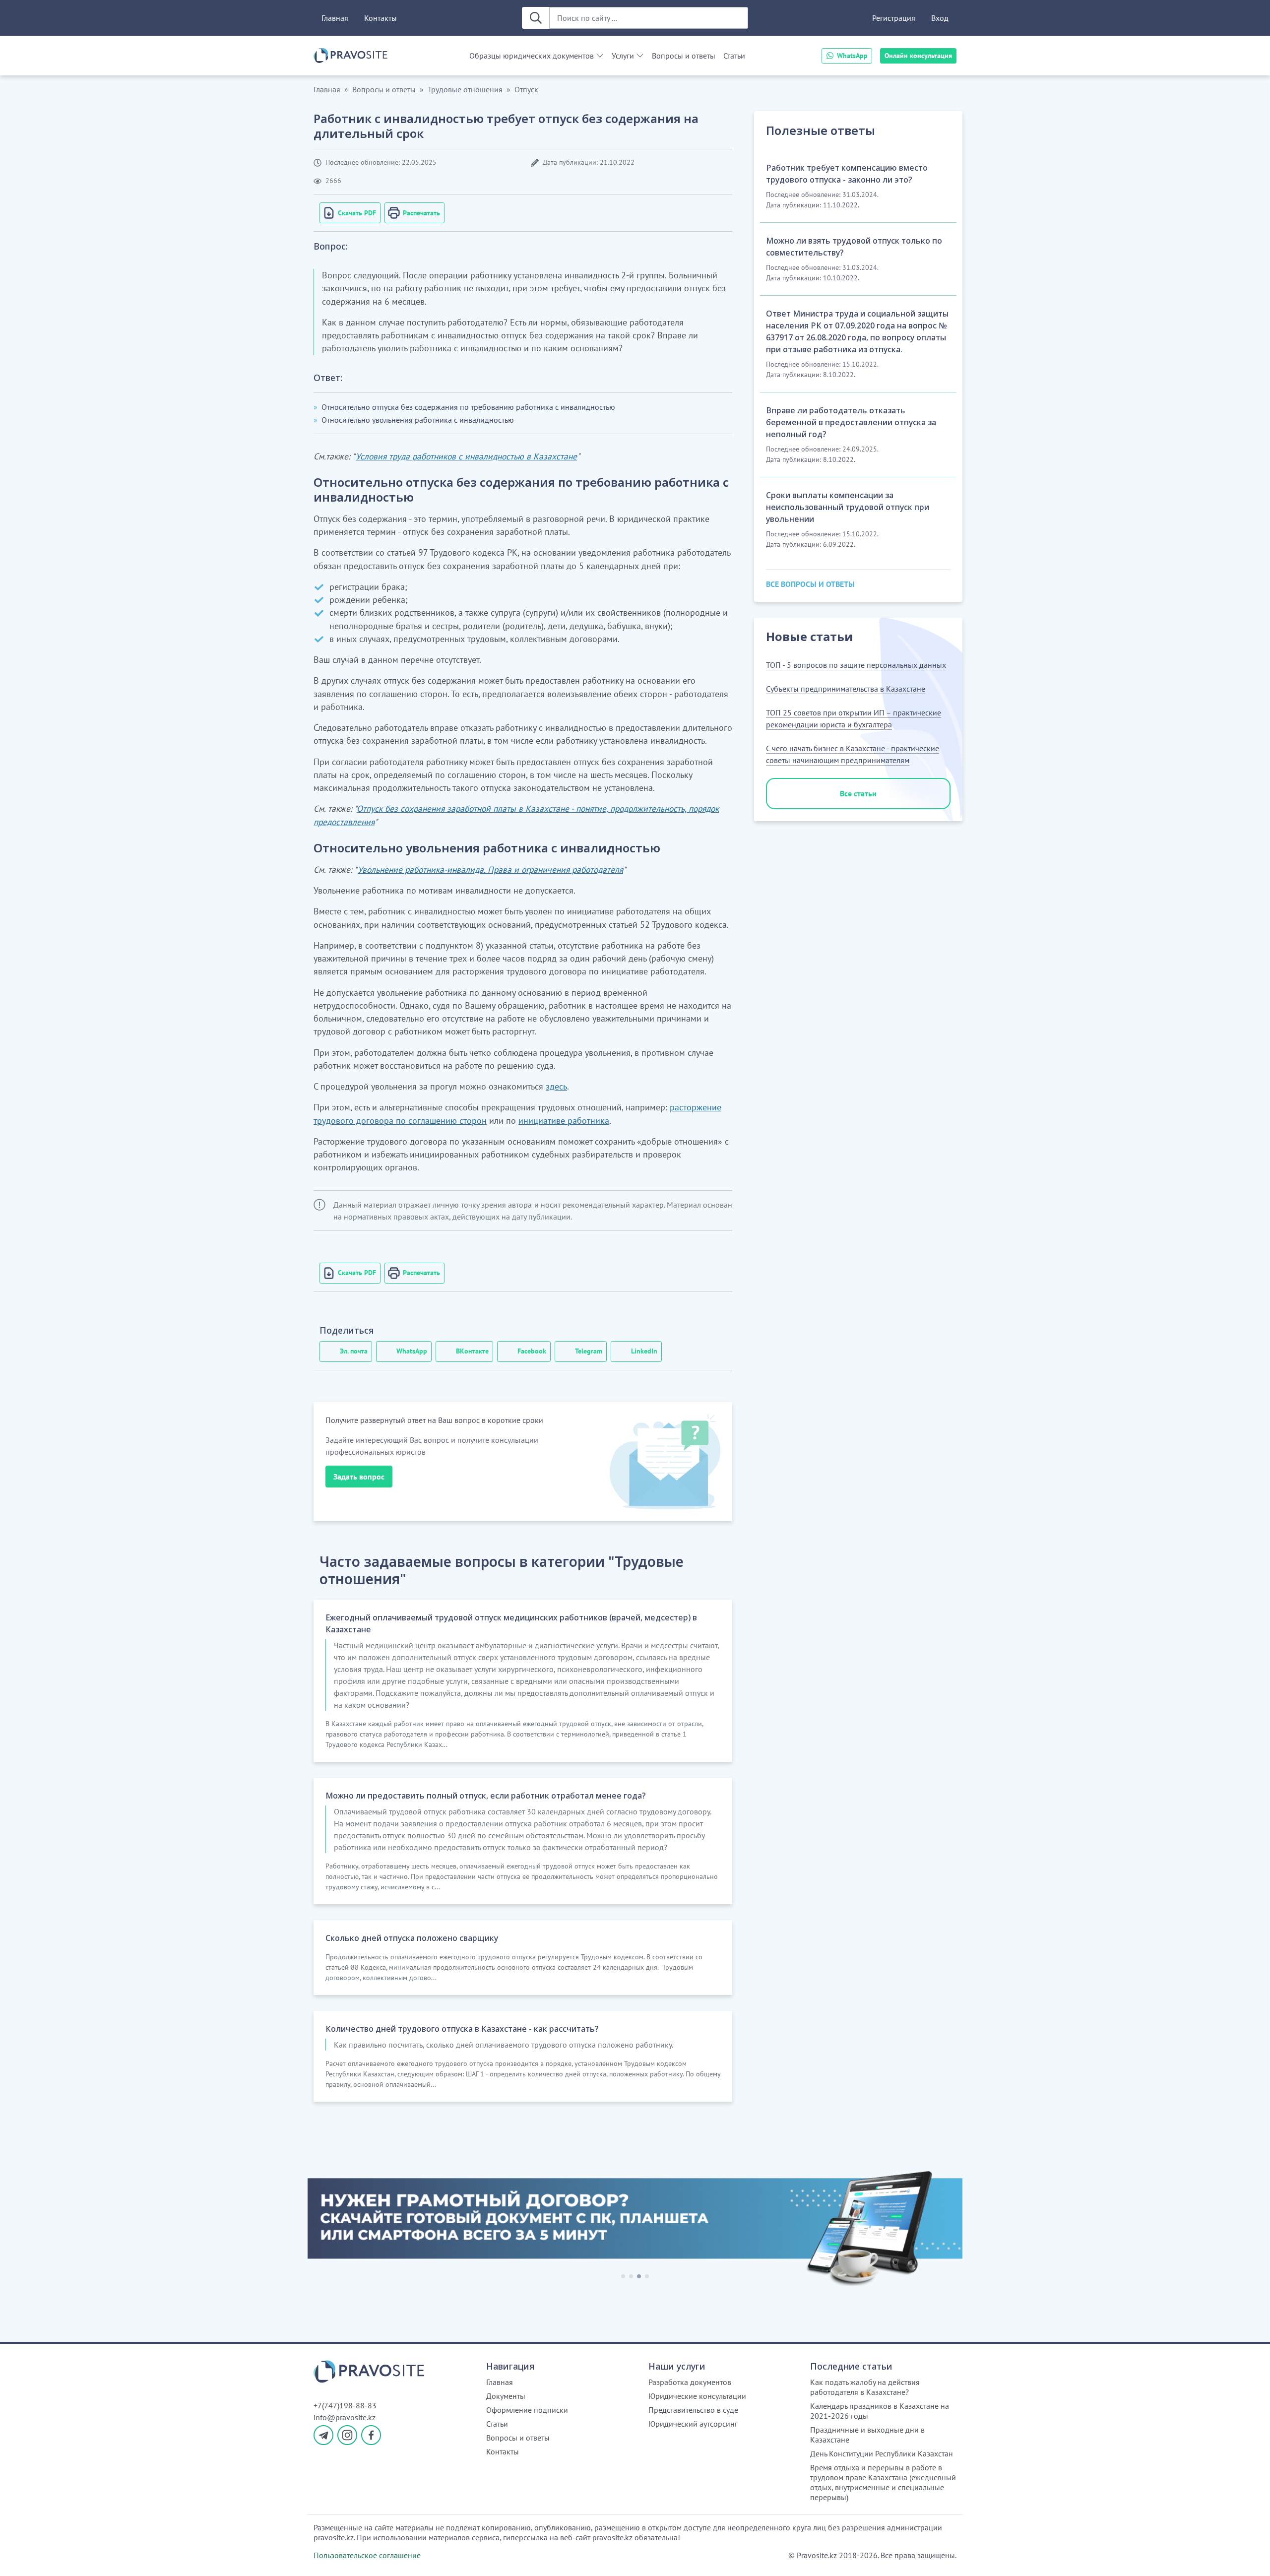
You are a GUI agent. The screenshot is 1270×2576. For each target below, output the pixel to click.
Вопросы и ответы (684, 56)
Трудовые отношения (465, 89)
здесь (556, 1086)
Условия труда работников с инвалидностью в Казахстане (466, 456)
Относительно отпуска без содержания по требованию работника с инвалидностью (468, 407)
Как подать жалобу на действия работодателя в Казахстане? (865, 2387)
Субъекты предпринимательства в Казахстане (846, 689)
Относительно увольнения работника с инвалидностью (418, 420)
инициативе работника (564, 1121)
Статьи (734, 56)
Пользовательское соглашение (367, 2555)
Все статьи (858, 793)
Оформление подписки (527, 2410)
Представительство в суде (693, 2410)
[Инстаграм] (347, 2435)
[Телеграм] (323, 2435)
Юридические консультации (697, 2396)
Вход (940, 18)
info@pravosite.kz (345, 2417)
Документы (506, 2396)
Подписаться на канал (1020, 2556)
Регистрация (894, 18)
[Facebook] (371, 2435)
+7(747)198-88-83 (345, 2405)
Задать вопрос (359, 1477)
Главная (335, 18)
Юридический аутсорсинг (693, 2424)
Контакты (381, 18)
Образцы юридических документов (532, 56)
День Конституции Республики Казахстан (882, 2453)
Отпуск (526, 89)
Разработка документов (690, 2382)
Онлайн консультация (918, 56)
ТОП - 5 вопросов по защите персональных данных (856, 665)
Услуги (623, 56)
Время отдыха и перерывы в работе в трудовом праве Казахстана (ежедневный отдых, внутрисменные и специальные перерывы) (883, 2482)
